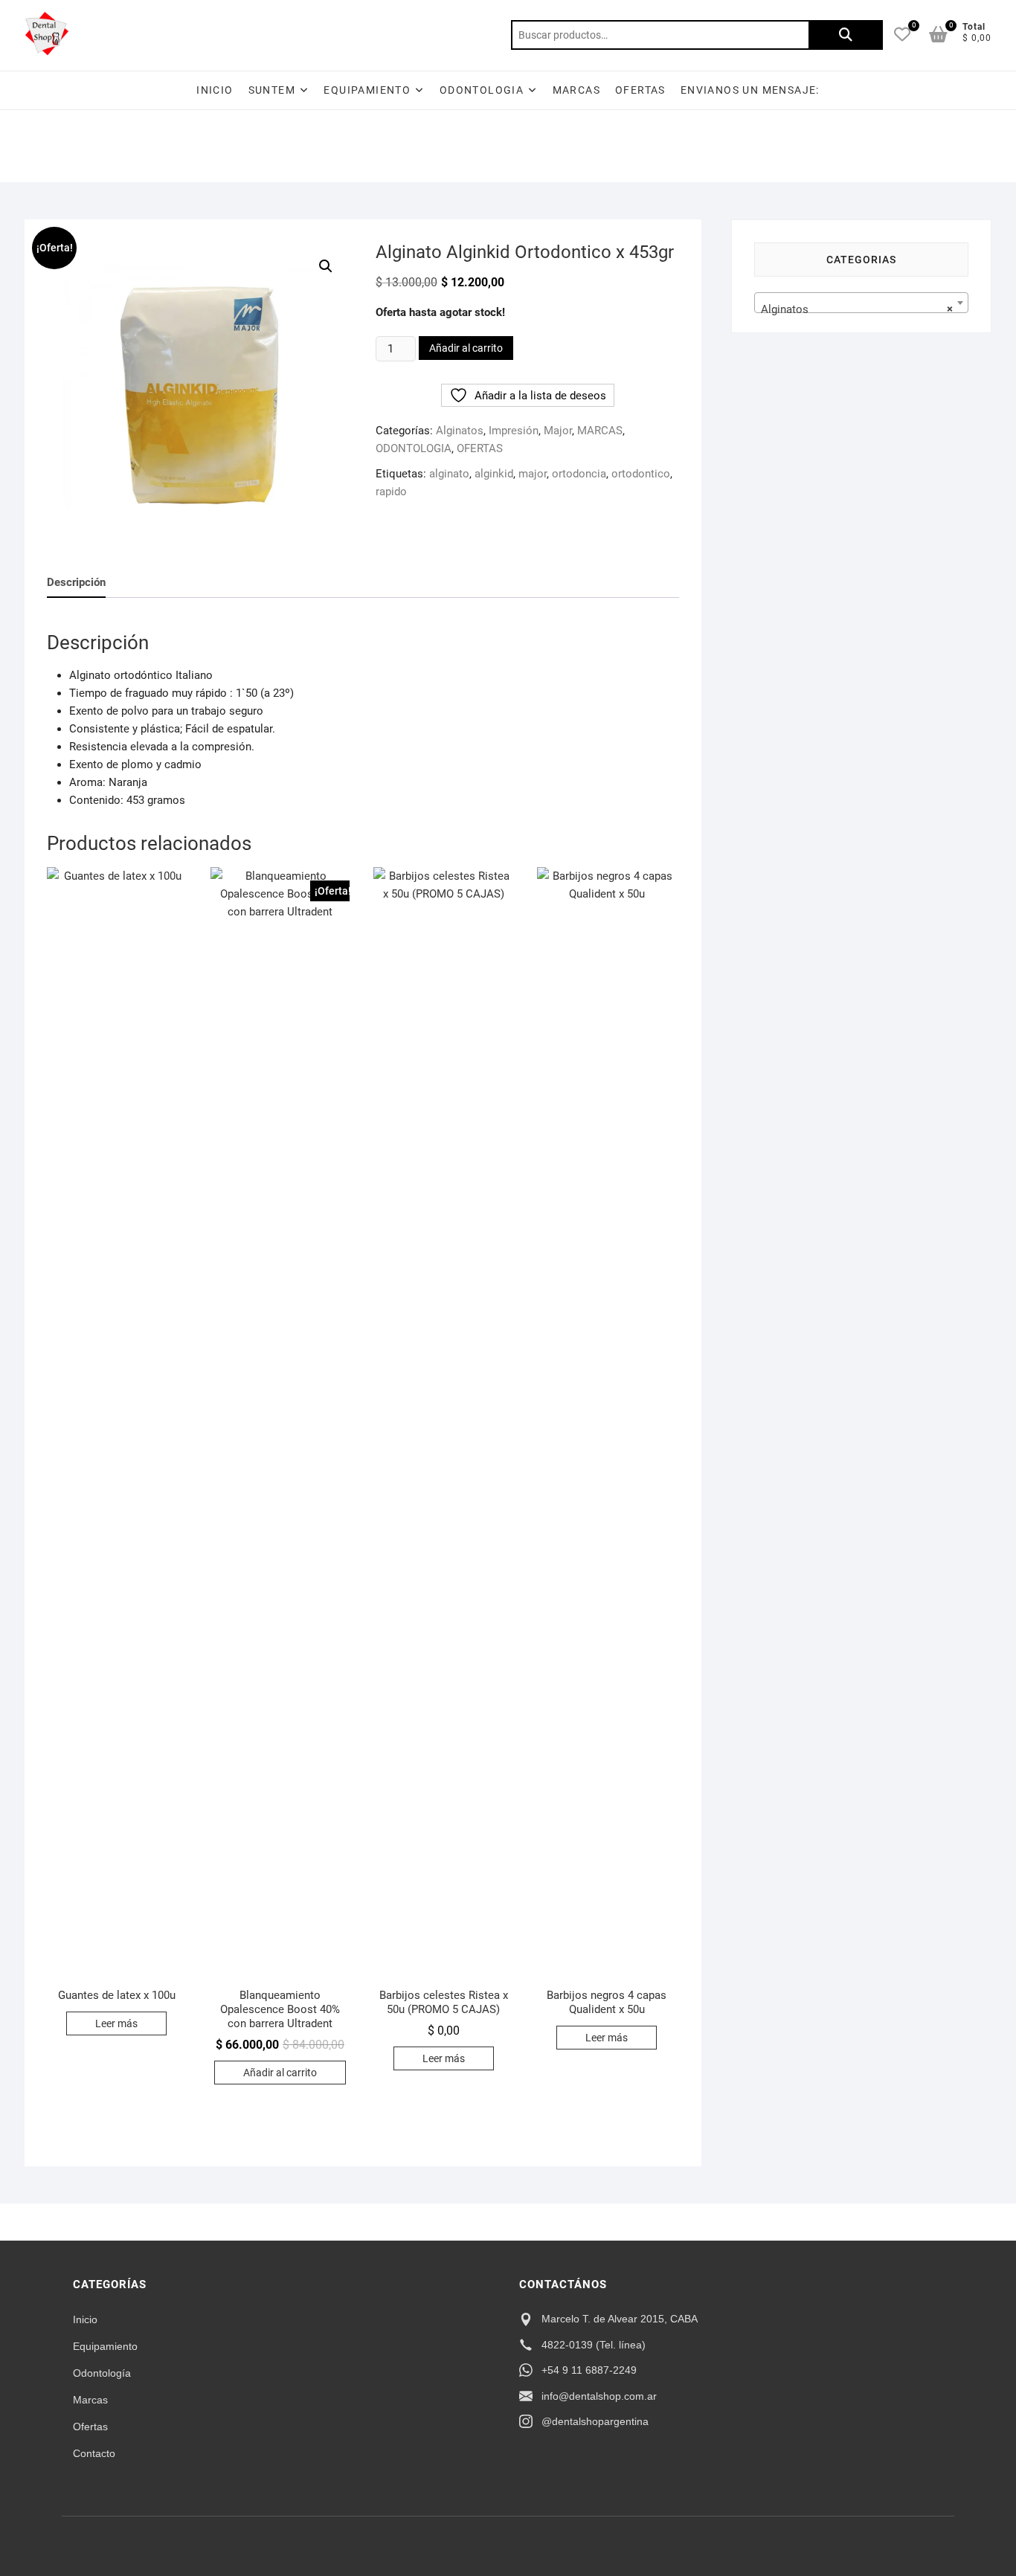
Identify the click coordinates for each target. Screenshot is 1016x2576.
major (533, 474)
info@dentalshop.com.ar (599, 2396)
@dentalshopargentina (595, 2421)
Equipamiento (105, 2346)
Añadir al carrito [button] (280, 2073)
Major (558, 431)
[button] (326, 266)
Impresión (514, 431)
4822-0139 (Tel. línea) (594, 2345)
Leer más (116, 2023)
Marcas (576, 90)
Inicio (215, 90)
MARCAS (600, 431)
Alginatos (460, 431)
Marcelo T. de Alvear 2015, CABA (620, 2319)
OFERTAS (640, 90)
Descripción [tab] (76, 582)
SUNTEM (272, 90)
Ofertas (90, 2427)
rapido (391, 492)
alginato (449, 474)
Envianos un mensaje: (750, 90)
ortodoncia (579, 474)
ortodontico (641, 474)
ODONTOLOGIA (482, 90)
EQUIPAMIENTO (367, 90)
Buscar (846, 35)
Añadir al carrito (466, 348)
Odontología (102, 2373)
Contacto (94, 2453)
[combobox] (861, 303)
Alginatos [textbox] (857, 309)
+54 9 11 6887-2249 (589, 2370)
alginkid (494, 474)
